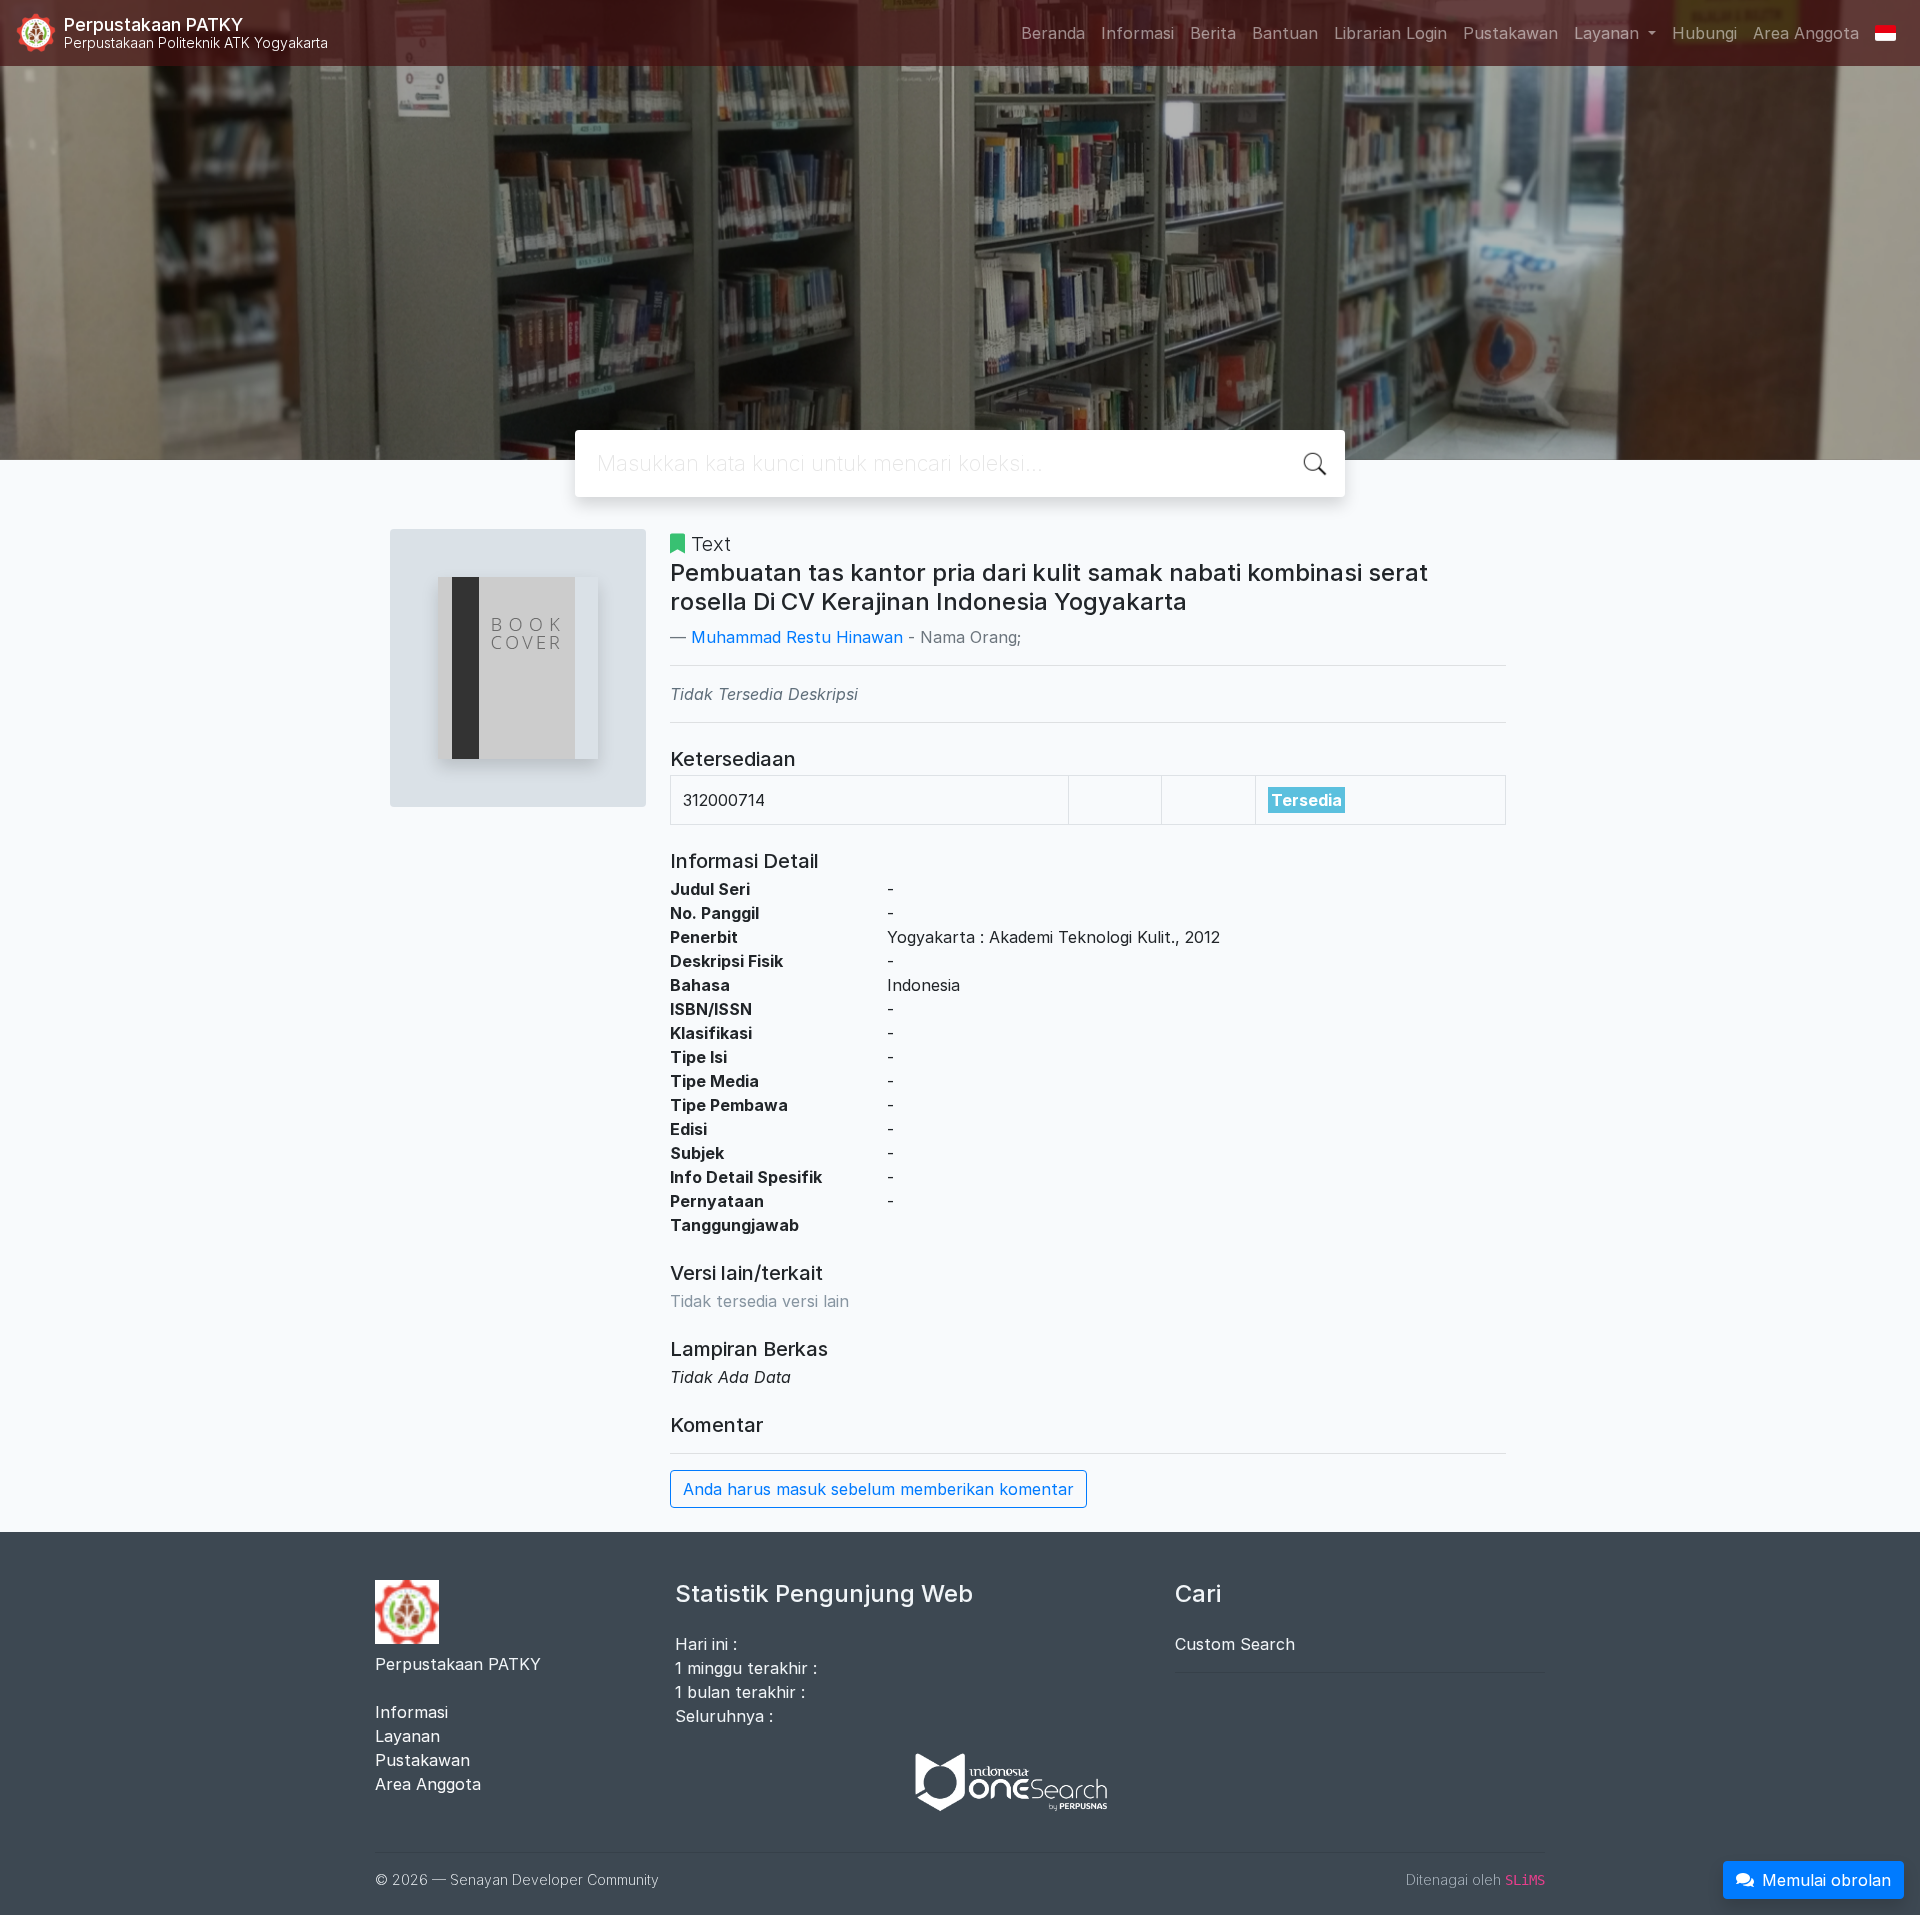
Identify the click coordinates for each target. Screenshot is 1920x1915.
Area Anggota (1806, 33)
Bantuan (1285, 33)
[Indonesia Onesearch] (1002, 1781)
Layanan (407, 1736)
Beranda (1053, 33)
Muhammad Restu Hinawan (797, 637)
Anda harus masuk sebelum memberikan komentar (878, 1489)
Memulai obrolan (1826, 1880)
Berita (1213, 33)
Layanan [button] (1609, 33)
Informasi (1137, 33)
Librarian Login (1390, 33)
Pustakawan (1510, 33)
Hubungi (1704, 33)
